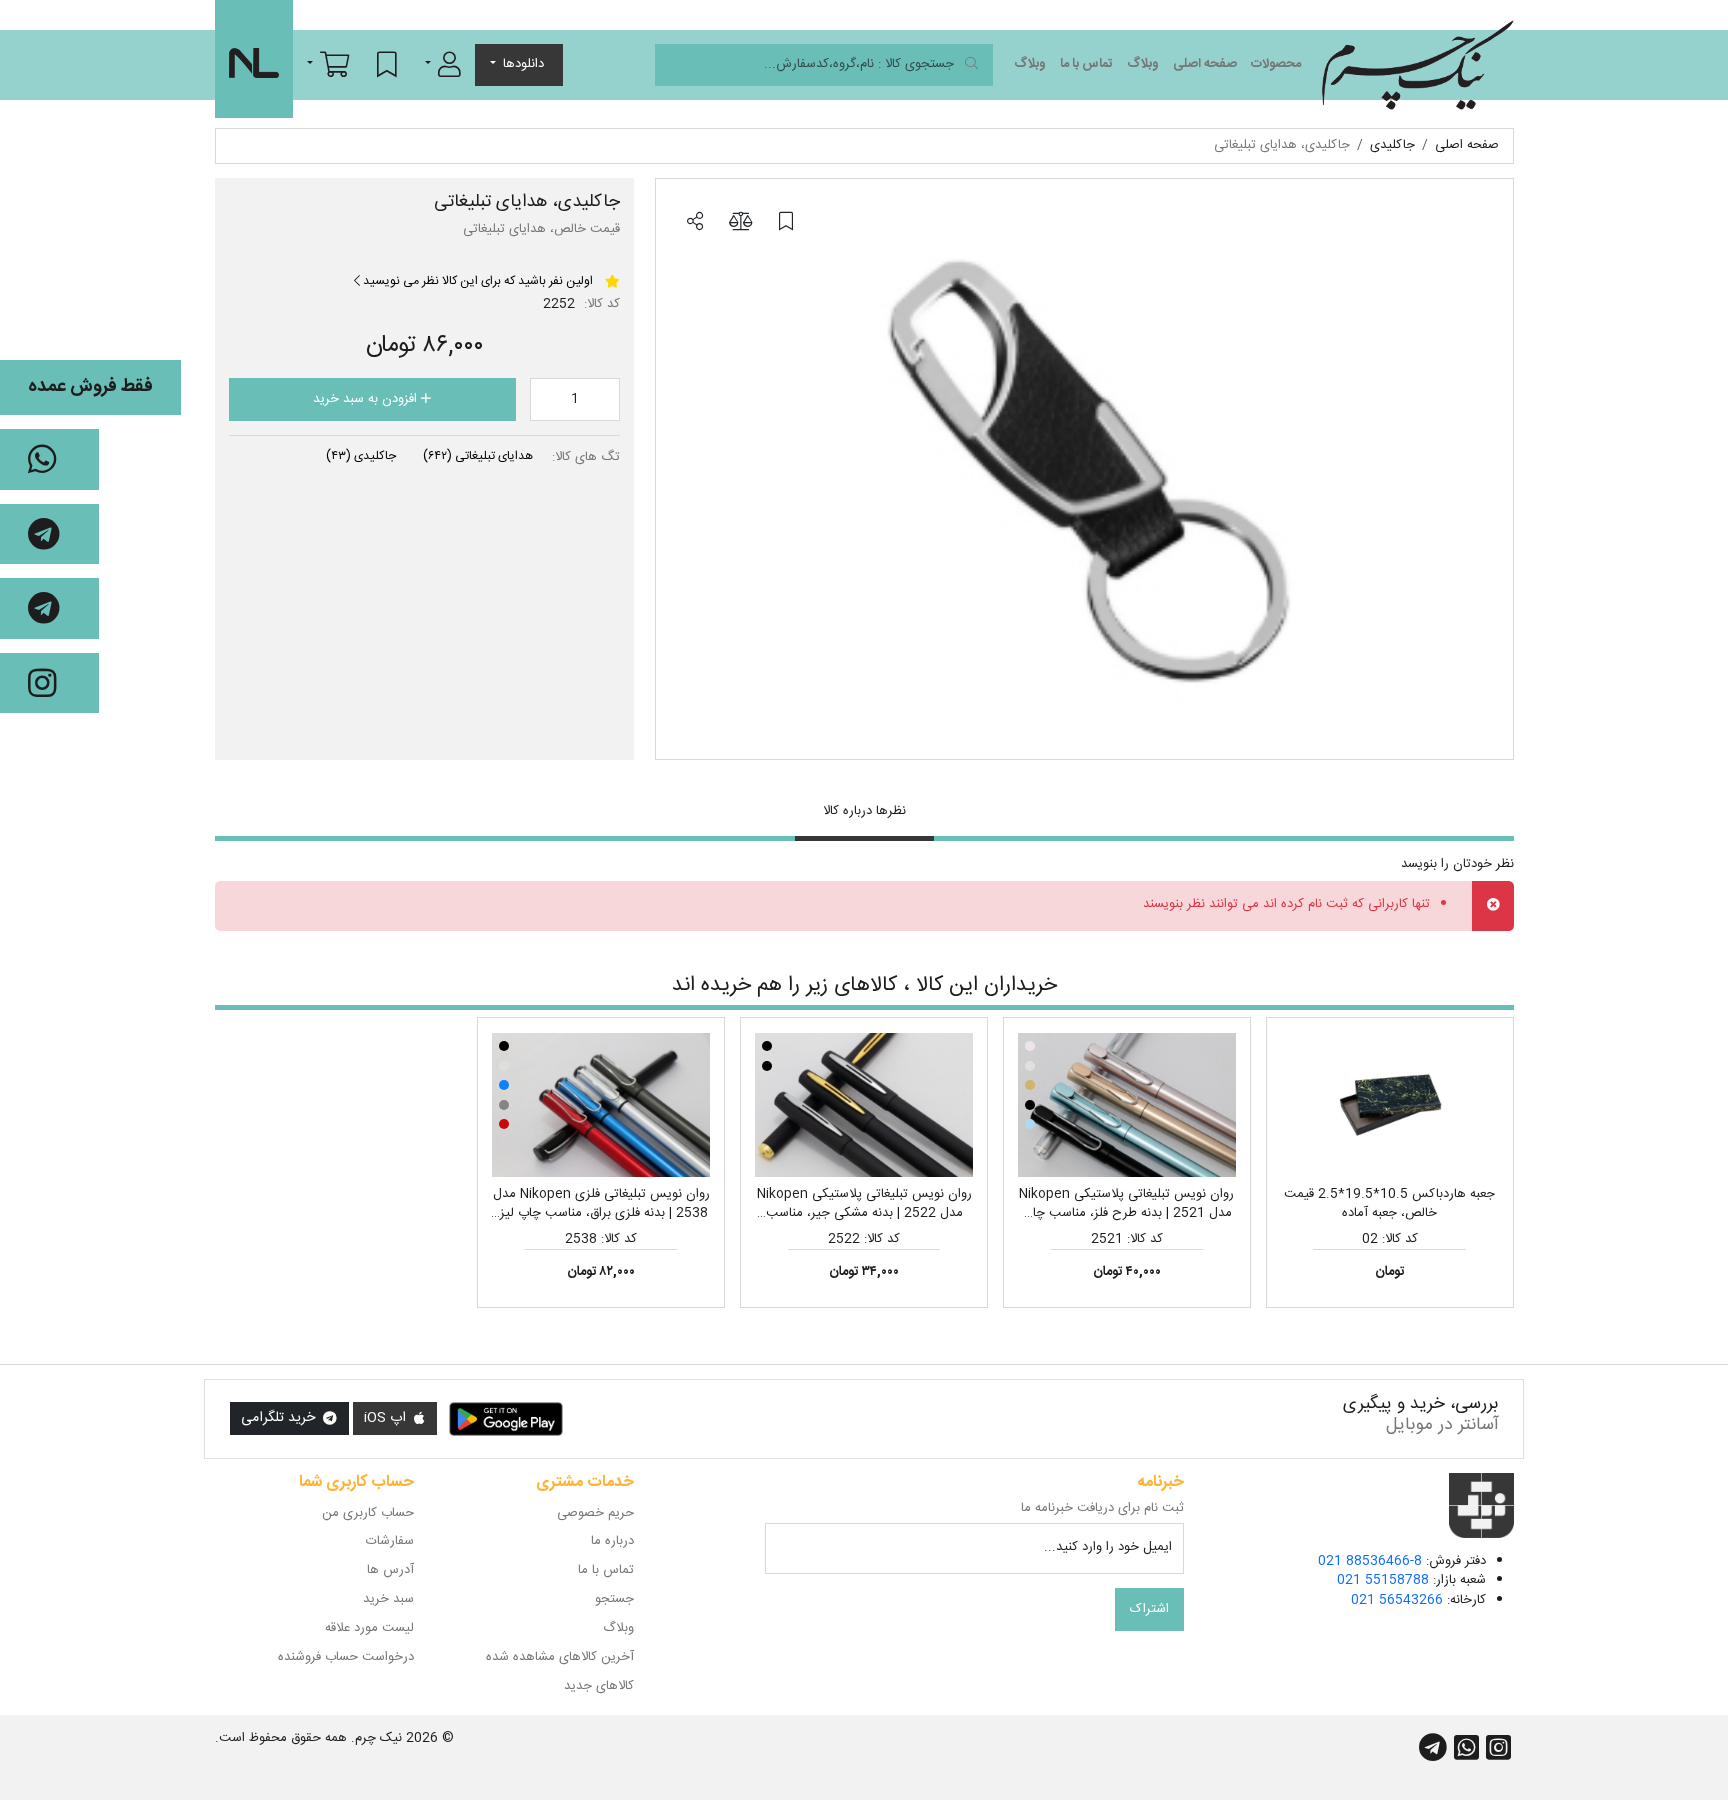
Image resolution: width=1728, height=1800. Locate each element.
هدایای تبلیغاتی (478, 456)
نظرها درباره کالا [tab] (864, 811)
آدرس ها (390, 1570)
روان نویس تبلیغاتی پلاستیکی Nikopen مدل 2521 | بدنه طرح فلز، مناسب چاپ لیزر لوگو (1126, 1213)
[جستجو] (971, 65)
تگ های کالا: (586, 458)
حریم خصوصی (595, 1513)
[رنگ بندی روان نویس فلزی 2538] (601, 1105)
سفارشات (390, 1541)
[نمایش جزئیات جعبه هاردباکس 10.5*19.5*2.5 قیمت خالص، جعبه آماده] (1390, 1105)
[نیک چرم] (1417, 65)
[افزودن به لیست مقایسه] (740, 223)
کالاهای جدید (599, 1686)
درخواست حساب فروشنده (346, 1657)
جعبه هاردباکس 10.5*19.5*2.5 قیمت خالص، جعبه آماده (1389, 1204)
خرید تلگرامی (280, 1418)
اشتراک (1149, 1609)
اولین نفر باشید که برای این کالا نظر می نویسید (476, 281)
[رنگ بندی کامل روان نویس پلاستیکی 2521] (1127, 1105)
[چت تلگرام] (49, 534)
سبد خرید (388, 1599)
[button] (443, 64)
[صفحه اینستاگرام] (49, 683)
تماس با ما (1086, 64)
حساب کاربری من (368, 1513)
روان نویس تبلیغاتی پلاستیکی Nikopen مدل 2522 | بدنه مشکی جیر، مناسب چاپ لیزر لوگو (864, 1213)
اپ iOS (387, 1418)
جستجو (614, 1599)
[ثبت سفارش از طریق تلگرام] (49, 608)
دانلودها (523, 64)
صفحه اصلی (1205, 64)
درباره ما (612, 1541)
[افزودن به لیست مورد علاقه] (786, 223)
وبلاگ (1143, 64)
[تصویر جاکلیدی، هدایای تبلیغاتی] (1084, 469)
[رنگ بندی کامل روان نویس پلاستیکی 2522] (864, 1105)
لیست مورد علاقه (369, 1628)
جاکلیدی (361, 456)
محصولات (1276, 64)
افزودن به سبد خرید (367, 399)
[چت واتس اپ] (49, 459)
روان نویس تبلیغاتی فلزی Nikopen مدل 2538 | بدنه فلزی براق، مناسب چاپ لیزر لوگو (601, 1213)
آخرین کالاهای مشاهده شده (560, 1657)
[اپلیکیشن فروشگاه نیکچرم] (506, 1419)
